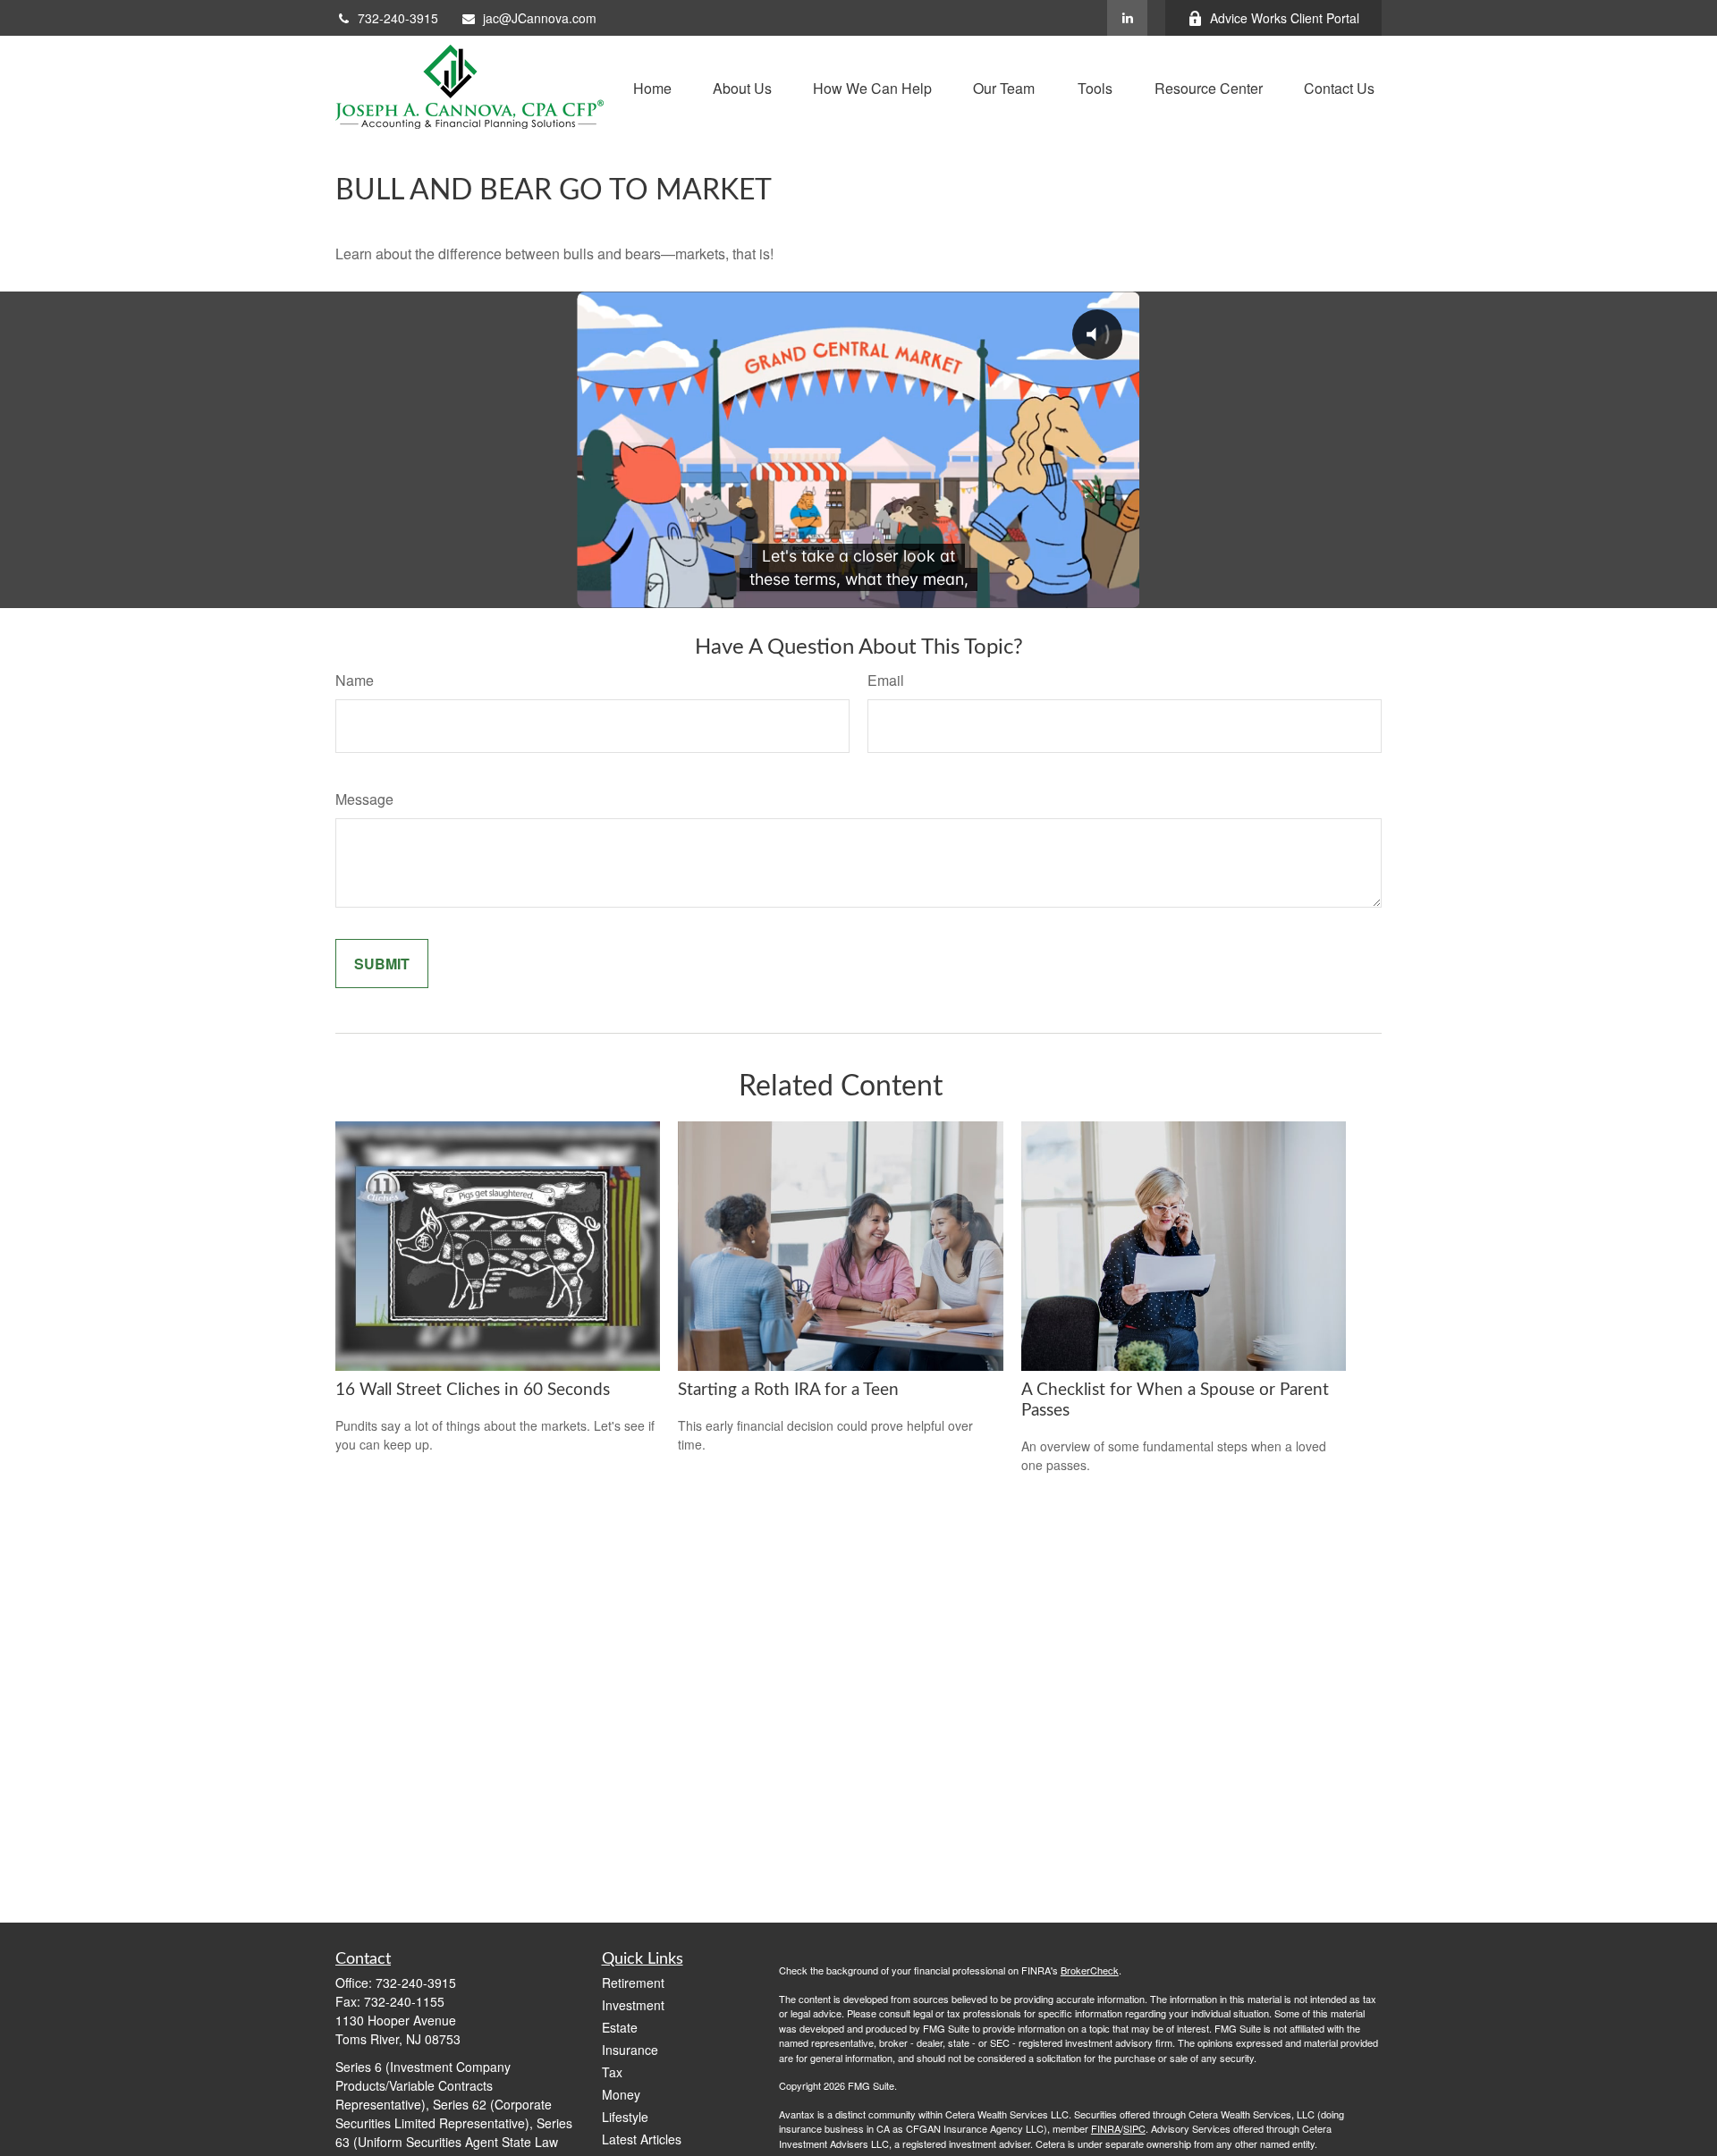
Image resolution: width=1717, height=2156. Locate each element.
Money (621, 2094)
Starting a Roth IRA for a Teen (788, 1390)
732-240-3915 (398, 18)
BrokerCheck (1090, 1970)
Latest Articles (642, 2139)
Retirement (633, 1983)
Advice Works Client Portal (1285, 18)
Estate (620, 2027)
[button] (652, 86)
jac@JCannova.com (540, 18)
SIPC (1134, 2128)
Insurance (630, 2050)
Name (355, 680)
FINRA (1106, 2128)
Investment (633, 2005)
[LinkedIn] (1127, 18)
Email (886, 680)
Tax (612, 2072)
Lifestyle (625, 2117)
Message (364, 799)
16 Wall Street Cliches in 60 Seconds (473, 1390)
